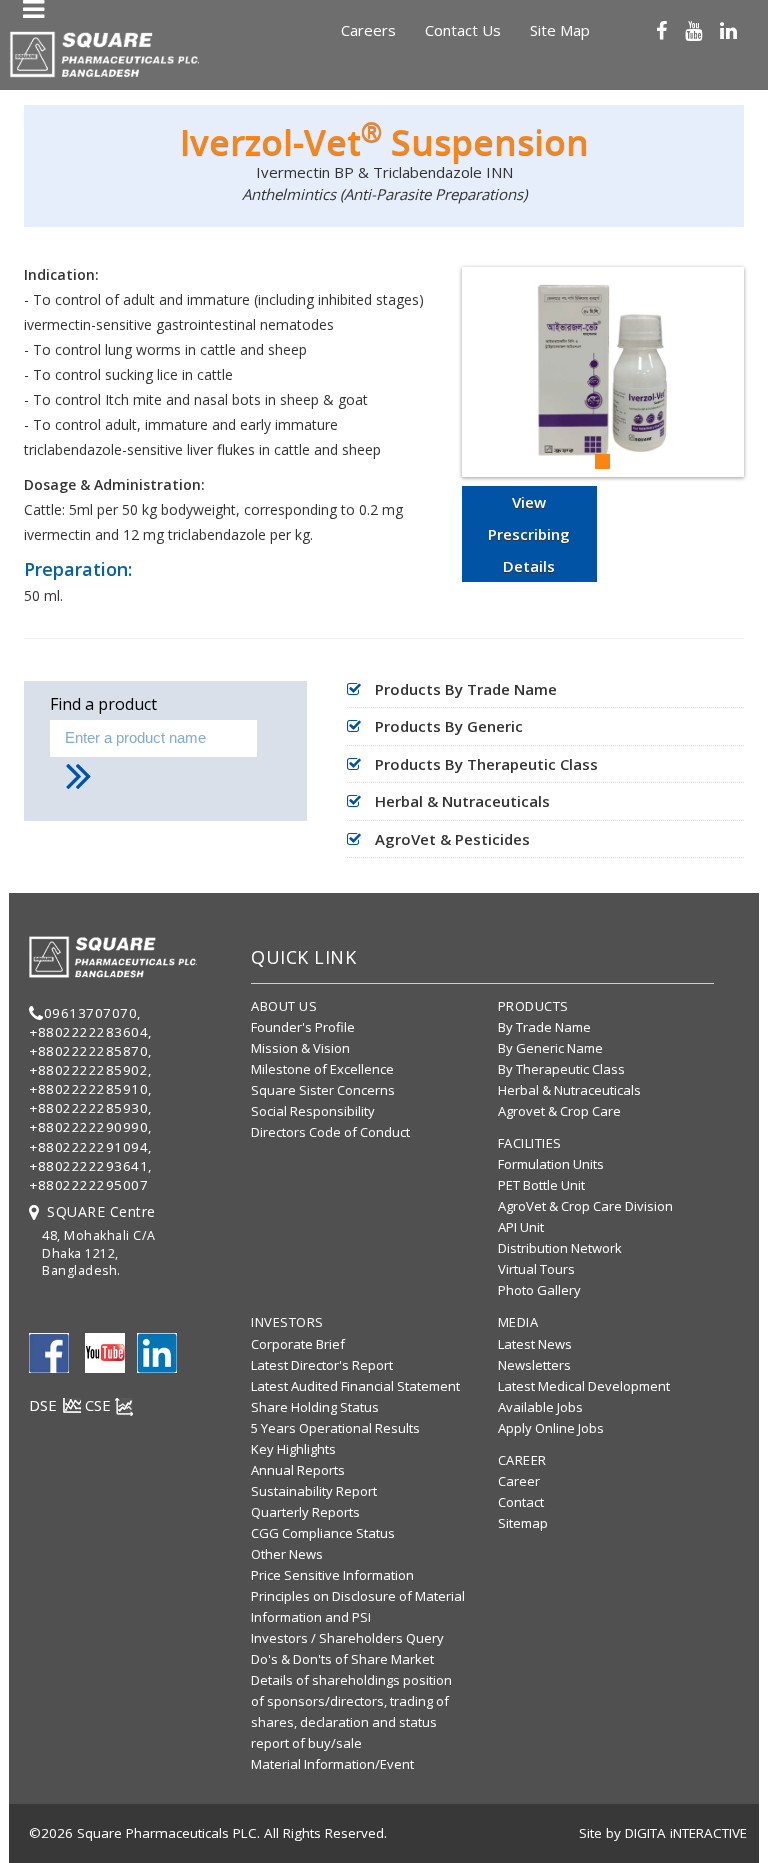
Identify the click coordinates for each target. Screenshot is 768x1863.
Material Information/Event (332, 1764)
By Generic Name (550, 1048)
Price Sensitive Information (332, 1575)
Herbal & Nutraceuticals (569, 1090)
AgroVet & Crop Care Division (585, 1206)
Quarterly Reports (305, 1512)
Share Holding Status (315, 1407)
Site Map (560, 30)
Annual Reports (298, 1470)
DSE (45, 1405)
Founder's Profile (303, 1027)
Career (519, 1481)
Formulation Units (551, 1164)
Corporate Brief (298, 1344)
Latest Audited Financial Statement (355, 1386)
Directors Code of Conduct (330, 1132)
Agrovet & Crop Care (559, 1111)
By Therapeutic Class (561, 1069)
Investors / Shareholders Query (347, 1638)
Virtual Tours (536, 1269)
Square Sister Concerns (323, 1090)
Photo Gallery (539, 1290)
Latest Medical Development (584, 1386)
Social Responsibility (313, 1111)
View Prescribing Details (529, 534)
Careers (368, 30)
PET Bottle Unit (541, 1185)
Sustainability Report (314, 1491)
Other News (287, 1554)
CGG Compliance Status (323, 1533)
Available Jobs (540, 1407)
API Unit (521, 1227)
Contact (521, 1502)
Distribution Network (560, 1248)
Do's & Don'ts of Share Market (342, 1659)
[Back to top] (744, 1822)
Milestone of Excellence (322, 1069)
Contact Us (463, 30)
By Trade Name (544, 1027)
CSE (100, 1405)
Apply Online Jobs (551, 1428)
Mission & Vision (300, 1048)
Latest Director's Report (322, 1365)
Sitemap (523, 1523)
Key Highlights (293, 1449)
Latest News (535, 1344)
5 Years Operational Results (335, 1428)
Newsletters (534, 1365)
